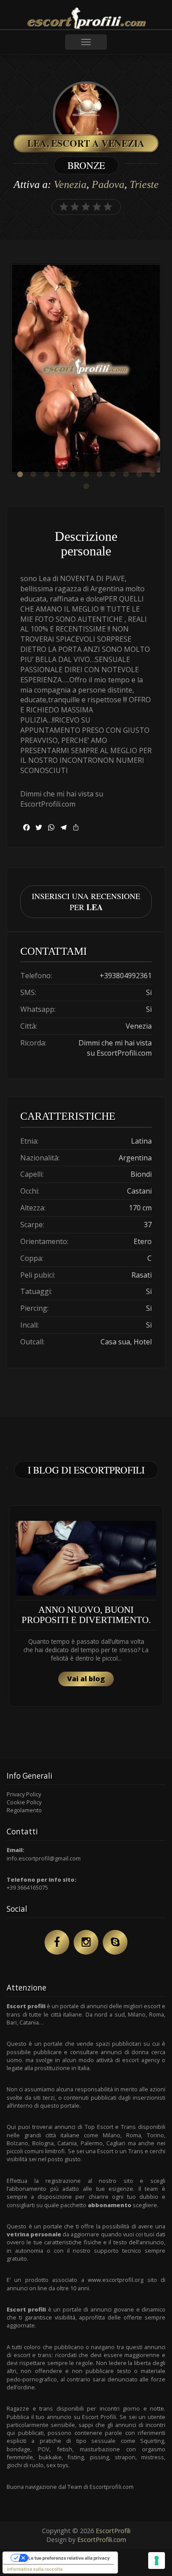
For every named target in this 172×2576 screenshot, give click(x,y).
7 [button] (99, 475)
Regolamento (24, 1810)
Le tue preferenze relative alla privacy (69, 2558)
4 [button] (60, 475)
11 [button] (152, 475)
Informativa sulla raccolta (35, 2569)
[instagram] (86, 1942)
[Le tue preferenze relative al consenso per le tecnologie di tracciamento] (157, 2561)
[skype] (115, 1942)
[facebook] (57, 1942)
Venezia (70, 184)
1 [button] (20, 475)
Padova (108, 184)
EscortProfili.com (102, 2540)
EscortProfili (113, 2531)
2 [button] (33, 475)
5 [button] (73, 475)
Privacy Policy (24, 1794)
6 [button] (86, 475)
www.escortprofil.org (116, 2280)
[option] (86, 369)
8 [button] (112, 475)
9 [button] (126, 475)
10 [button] (139, 475)
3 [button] (46, 475)
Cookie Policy (24, 1802)
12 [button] (86, 486)
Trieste (144, 184)
